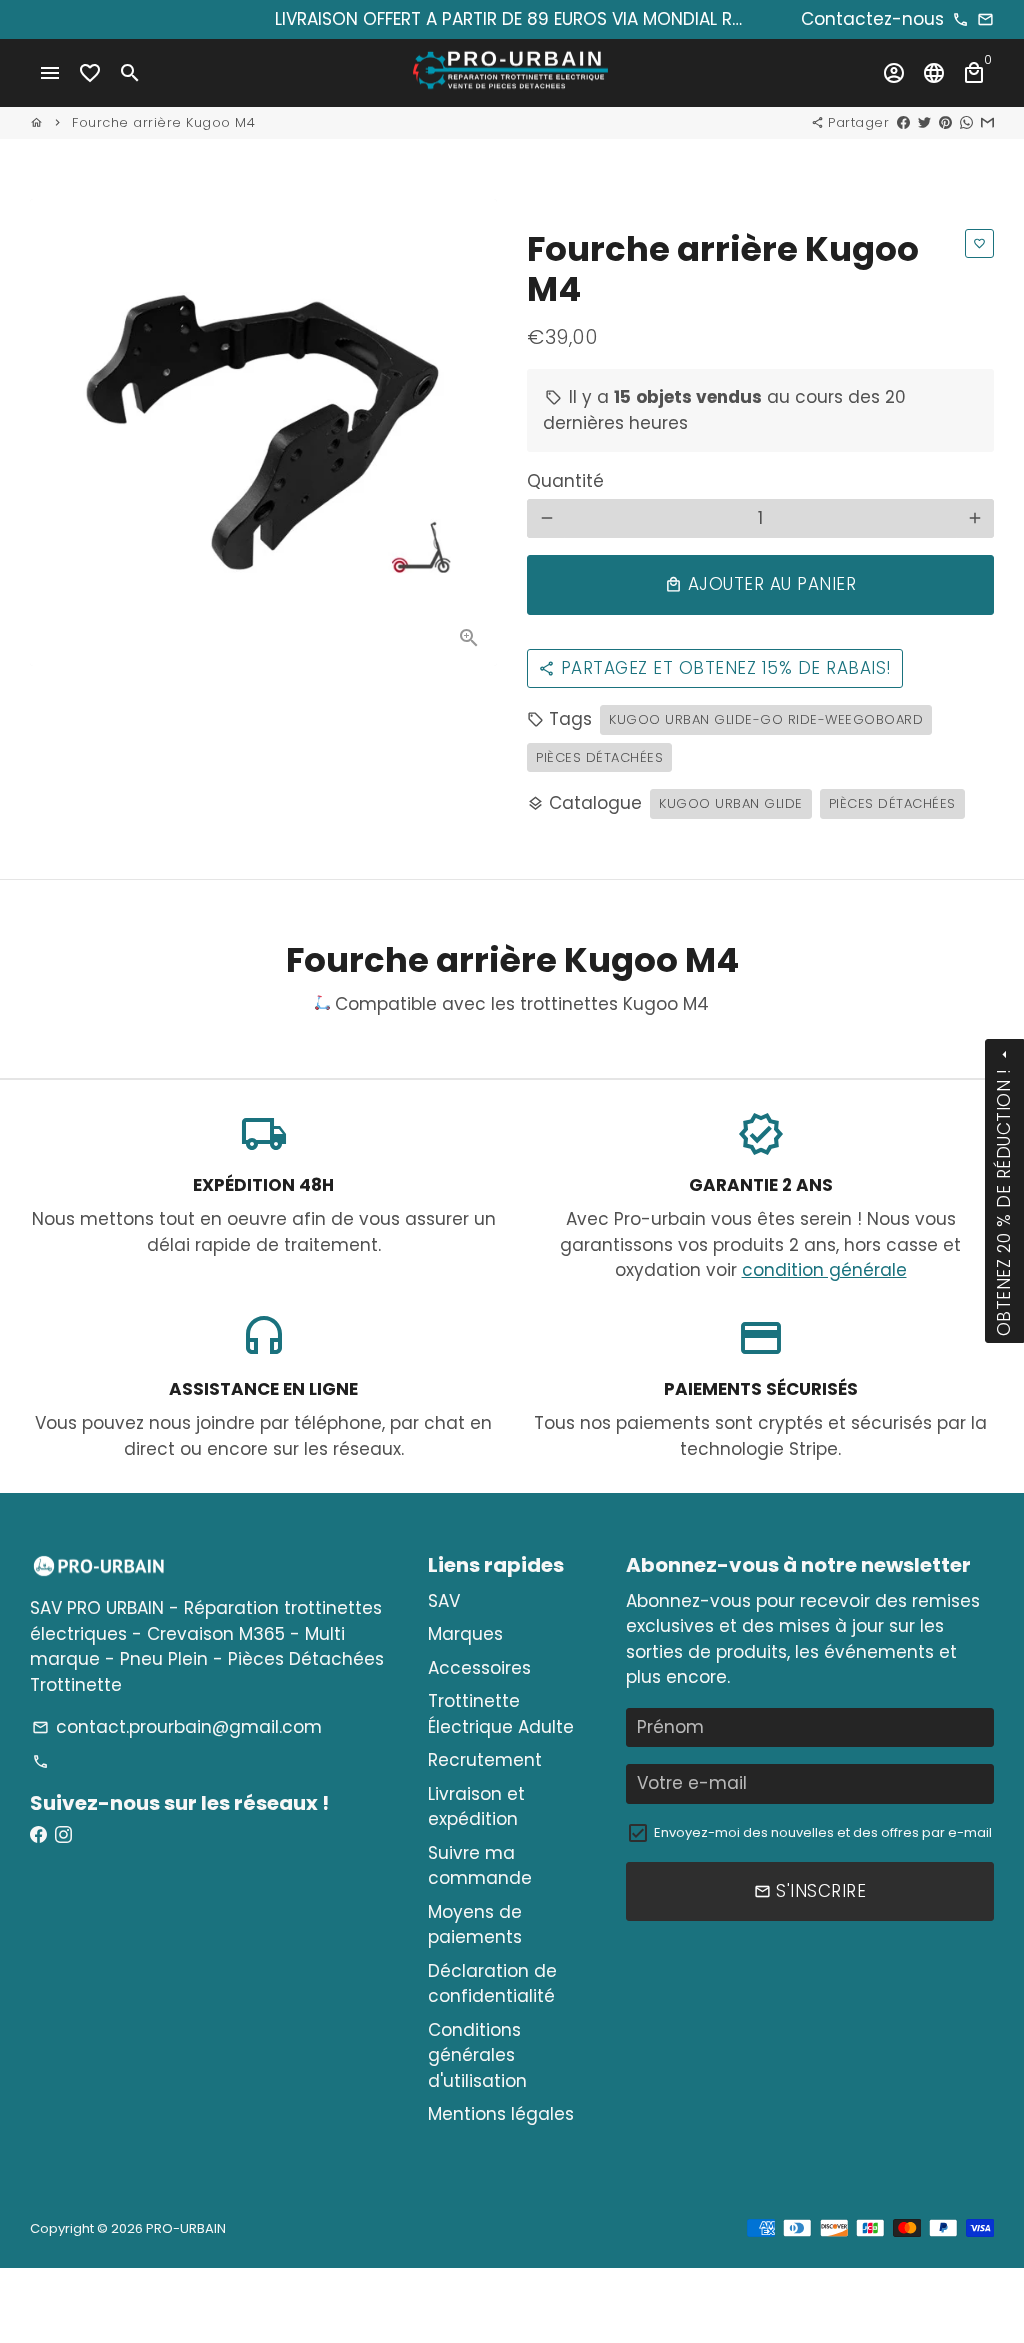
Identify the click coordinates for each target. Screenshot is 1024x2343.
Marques (465, 1634)
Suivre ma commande (480, 1866)
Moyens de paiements (475, 1925)
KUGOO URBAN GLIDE (731, 803)
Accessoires (479, 1668)
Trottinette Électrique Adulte (501, 1714)
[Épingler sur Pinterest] (945, 122)
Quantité (565, 481)
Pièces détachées (599, 757)
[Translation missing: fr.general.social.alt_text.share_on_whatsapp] (966, 122)
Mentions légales (501, 2114)
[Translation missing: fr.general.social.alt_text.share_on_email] (987, 122)
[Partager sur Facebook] (903, 122)
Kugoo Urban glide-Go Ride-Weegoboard (766, 719)
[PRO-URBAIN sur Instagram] (63, 1835)
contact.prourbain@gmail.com (177, 1727)
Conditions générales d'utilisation (477, 2055)
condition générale (824, 1270)
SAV (444, 1601)
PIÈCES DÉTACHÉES (892, 803)
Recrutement (485, 1760)
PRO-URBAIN (186, 2228)
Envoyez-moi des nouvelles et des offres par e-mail (823, 1832)
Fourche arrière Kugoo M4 (163, 122)
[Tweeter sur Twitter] (924, 122)
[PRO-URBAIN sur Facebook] (38, 1835)
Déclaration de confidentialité (492, 1984)
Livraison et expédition (476, 1807)
